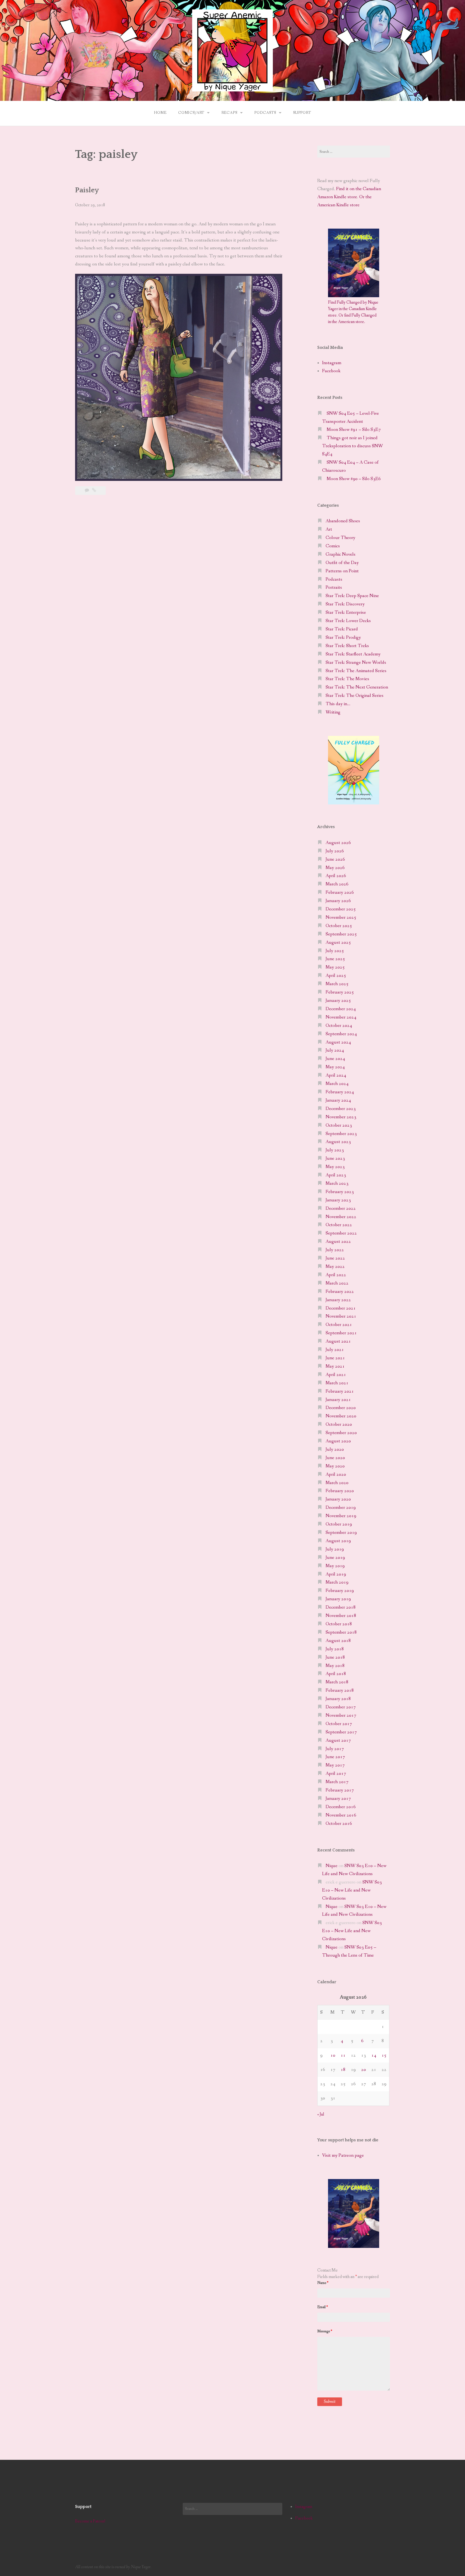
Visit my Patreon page (343, 2155)
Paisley (87, 190)
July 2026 (335, 851)
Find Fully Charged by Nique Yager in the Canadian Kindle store (353, 309)
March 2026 (337, 884)
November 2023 (341, 1117)
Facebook (331, 371)
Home (160, 113)
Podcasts (265, 113)
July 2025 (335, 951)
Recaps (229, 113)
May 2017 (335, 1765)
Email (323, 2307)
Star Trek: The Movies (347, 679)
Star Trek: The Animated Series (356, 671)
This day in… (338, 704)
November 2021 (341, 1316)
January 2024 (338, 1100)
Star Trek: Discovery (345, 604)
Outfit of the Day (342, 563)
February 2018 (340, 1690)
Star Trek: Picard (342, 629)
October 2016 (339, 1824)
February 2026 (340, 893)
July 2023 (335, 1150)
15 (384, 2055)
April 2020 (336, 1475)
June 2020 (335, 1458)
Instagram (332, 363)
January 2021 (338, 1400)
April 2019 (336, 1574)
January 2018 (338, 1699)
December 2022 (341, 1209)
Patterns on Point (342, 571)
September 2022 (341, 1233)
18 (343, 2070)
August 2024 (338, 1042)
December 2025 (341, 909)
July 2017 (335, 1749)
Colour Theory (340, 538)
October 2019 (339, 1524)
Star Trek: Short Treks (347, 646)
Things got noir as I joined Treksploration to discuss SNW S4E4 (353, 446)
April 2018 (336, 1674)
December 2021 (341, 1308)
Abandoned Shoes (343, 521)
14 (374, 2055)
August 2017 (338, 1741)
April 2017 (336, 1774)
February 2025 (340, 992)
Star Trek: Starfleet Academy (353, 654)
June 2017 (335, 1757)
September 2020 (341, 1433)
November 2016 (341, 1815)
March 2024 (337, 1084)
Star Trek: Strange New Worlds (356, 663)
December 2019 (341, 1508)
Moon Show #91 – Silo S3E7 (354, 430)
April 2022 (336, 1275)
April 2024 (336, 1075)
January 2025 (338, 1001)
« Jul (321, 2114)
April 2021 (336, 1375)
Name (323, 2283)
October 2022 (339, 1225)
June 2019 (335, 1558)
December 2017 (341, 1707)
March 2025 (337, 984)
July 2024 (335, 1050)
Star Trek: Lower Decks (348, 621)
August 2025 (338, 943)
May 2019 (335, 1566)
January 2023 (338, 1200)
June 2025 (335, 959)
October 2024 (339, 1026)
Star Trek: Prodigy (343, 638)
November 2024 (341, 1017)
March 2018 (337, 1682)
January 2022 (338, 1300)
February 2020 (340, 1491)
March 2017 (337, 1782)
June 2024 (335, 1059)
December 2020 (341, 1408)
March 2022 (337, 1283)
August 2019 (338, 1541)
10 (333, 2055)
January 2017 (338, 1799)
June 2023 (335, 1159)
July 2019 (335, 1549)
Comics (333, 546)
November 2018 (341, 1616)
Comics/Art (191, 113)
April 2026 (336, 876)
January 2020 (338, 1499)
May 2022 (335, 1267)
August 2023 (338, 1142)
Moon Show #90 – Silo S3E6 (354, 479)
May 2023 (335, 1167)
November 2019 (341, 1516)
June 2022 (335, 1258)
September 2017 (341, 1732)
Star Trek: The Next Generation (357, 687)
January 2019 (338, 1599)
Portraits (334, 588)
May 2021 (335, 1366)
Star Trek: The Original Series (355, 696)
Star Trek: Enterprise (346, 613)
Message (325, 2331)
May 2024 (335, 1067)
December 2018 (341, 1607)
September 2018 (341, 1632)
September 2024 (341, 1034)
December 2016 (341, 1807)
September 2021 (341, 1333)
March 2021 (337, 1383)
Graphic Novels (341, 554)
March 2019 (337, 1582)
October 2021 (339, 1325)
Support (302, 113)
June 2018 (335, 1657)
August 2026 (338, 843)
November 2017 (341, 1715)
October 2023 (339, 1125)
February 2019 (340, 1591)
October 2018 (339, 1624)
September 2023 (341, 1134)
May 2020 (335, 1466)
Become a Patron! (90, 2521)
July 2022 (335, 1250)
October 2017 (339, 1724)
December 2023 (341, 1109)
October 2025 (339, 926)
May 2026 (335, 868)
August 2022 (338, 1242)
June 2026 (335, 859)
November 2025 (341, 918)
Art (329, 529)
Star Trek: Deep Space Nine (352, 596)
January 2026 (338, 901)
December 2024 (341, 1009)
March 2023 (337, 1184)
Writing (333, 712)
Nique (332, 1866)
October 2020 (339, 1424)
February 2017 (340, 1790)
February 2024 (340, 1092)
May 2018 (335, 1666)
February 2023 (340, 1192)
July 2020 (335, 1450)
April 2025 (336, 976)
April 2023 (336, 1175)
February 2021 (340, 1391)
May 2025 (335, 967)
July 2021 (335, 1350)
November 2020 (341, 1416)
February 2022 (340, 1292)
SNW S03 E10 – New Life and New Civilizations (352, 1890)
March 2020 (337, 1483)
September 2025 (341, 934)
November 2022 (341, 1217)
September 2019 (341, 1533)
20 (364, 2070)
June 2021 (335, 1358)
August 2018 (338, 1641)
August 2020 (338, 1441)
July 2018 (335, 1649)
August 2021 (338, 1341)
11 (343, 2055)
